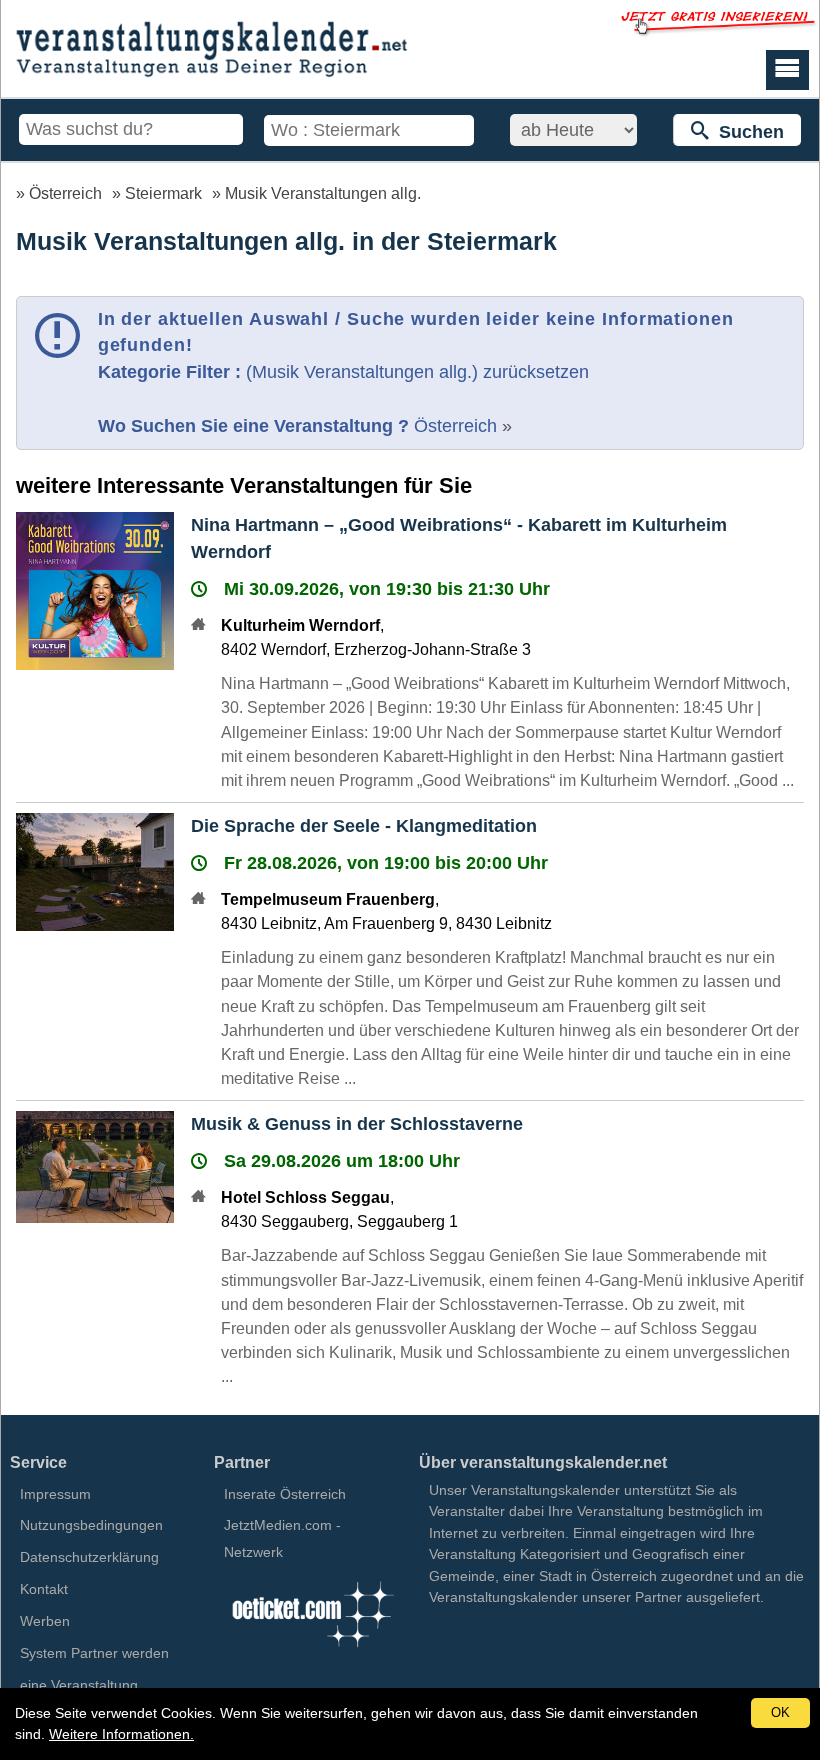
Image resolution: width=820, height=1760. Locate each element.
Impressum (55, 1494)
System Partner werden (94, 1653)
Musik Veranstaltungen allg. (323, 193)
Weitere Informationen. (121, 1734)
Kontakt (44, 1589)
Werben (45, 1621)
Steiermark (163, 193)
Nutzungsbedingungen (91, 1525)
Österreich (65, 193)
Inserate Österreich (285, 1494)
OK (780, 1712)
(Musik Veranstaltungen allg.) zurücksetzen (417, 372)
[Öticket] (312, 1650)
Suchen (746, 132)
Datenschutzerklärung (89, 1557)
